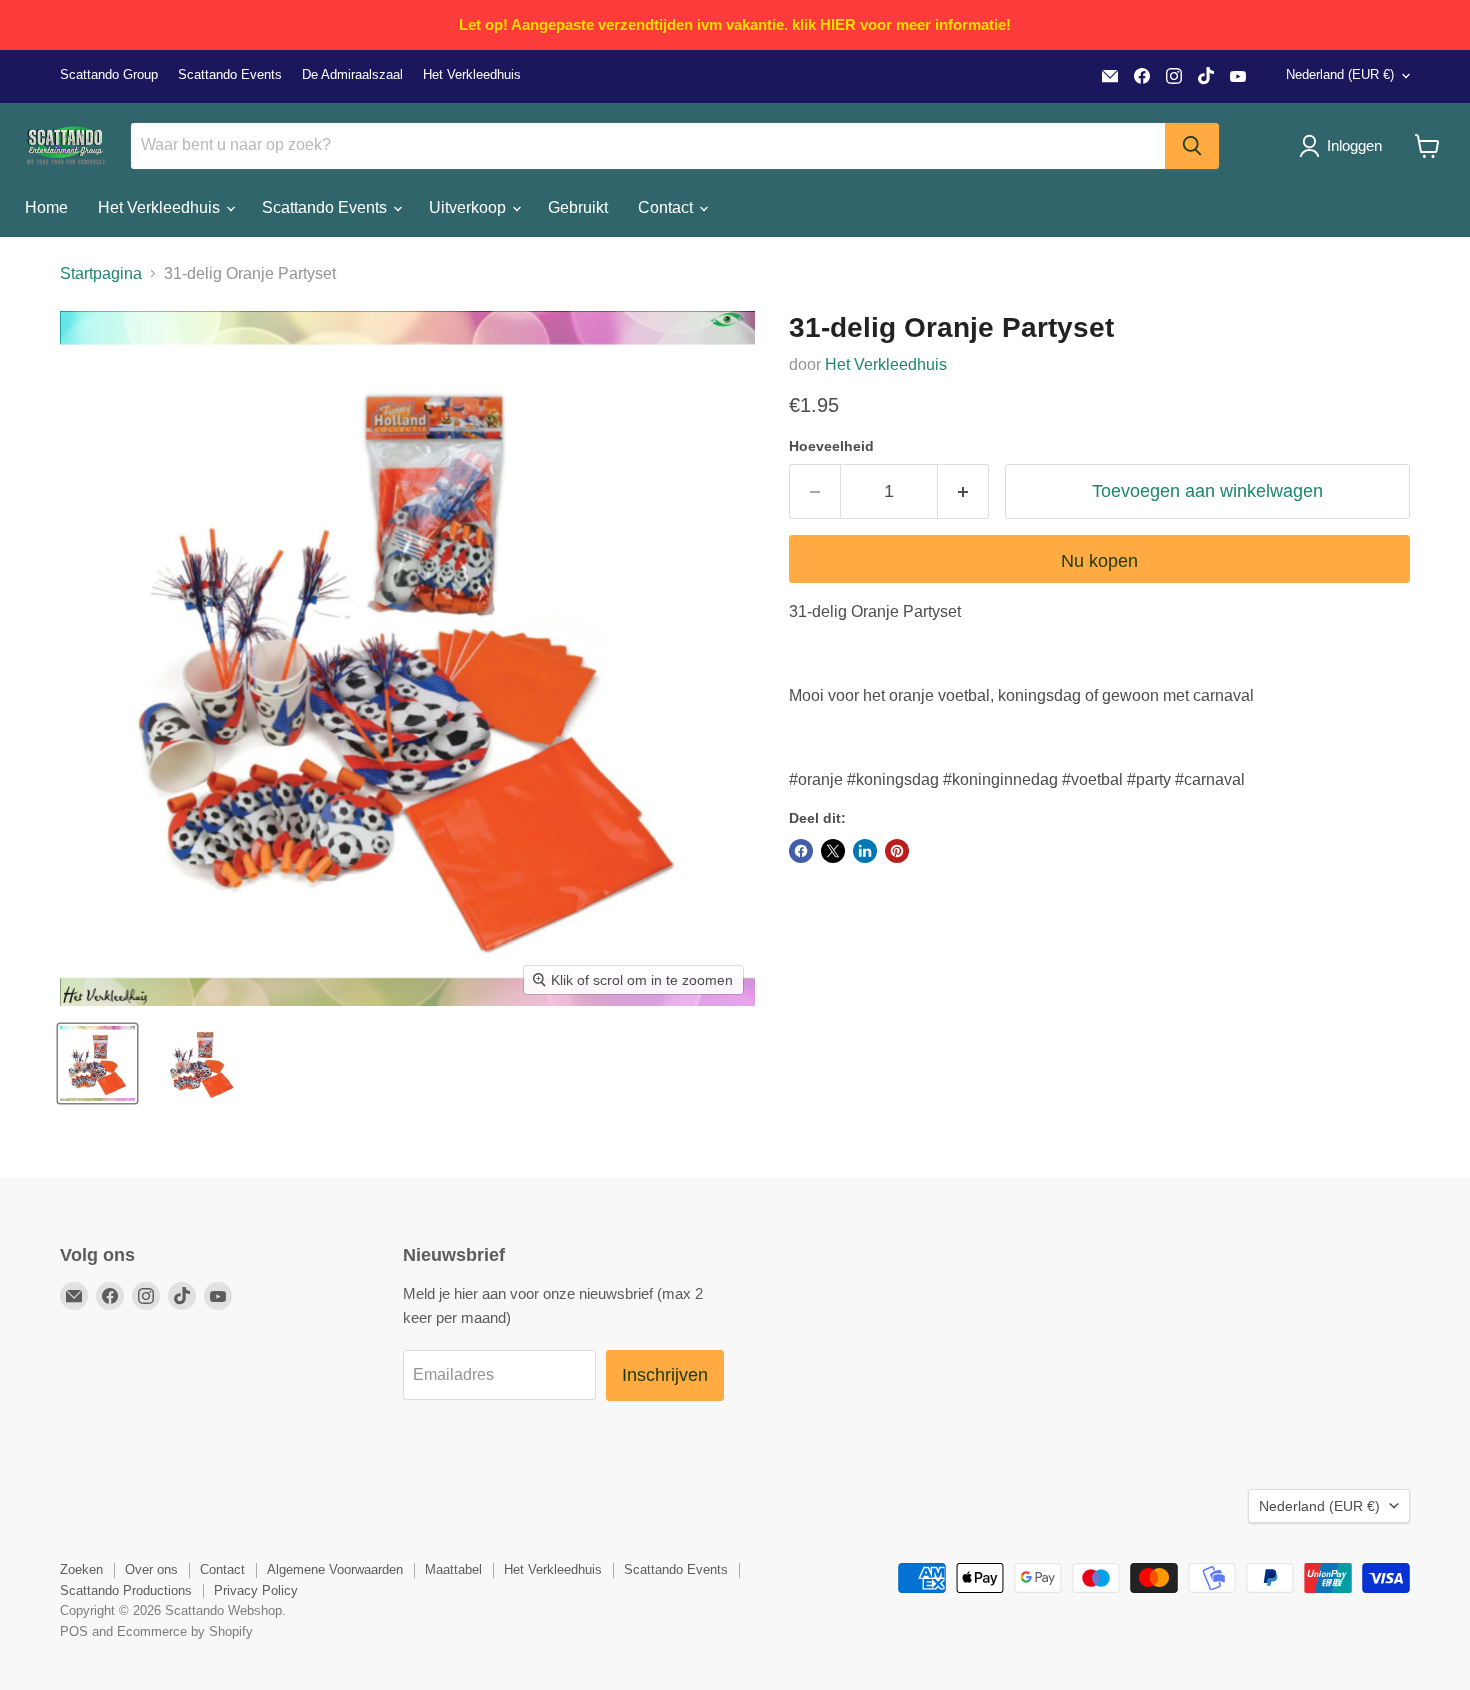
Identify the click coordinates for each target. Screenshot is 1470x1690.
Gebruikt (578, 207)
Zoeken (81, 1569)
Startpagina (101, 273)
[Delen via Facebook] (801, 851)
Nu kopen (1099, 561)
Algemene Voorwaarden (335, 1569)
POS (74, 1631)
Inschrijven (665, 1375)
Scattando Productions (126, 1590)
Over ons (151, 1569)
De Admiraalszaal (352, 75)
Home (46, 207)
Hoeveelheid (831, 446)
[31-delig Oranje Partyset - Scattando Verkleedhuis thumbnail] (97, 1063)
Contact (667, 207)
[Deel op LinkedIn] (865, 851)
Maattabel (453, 1569)
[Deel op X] (833, 851)
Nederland (1340, 74)
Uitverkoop (469, 207)
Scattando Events (230, 75)
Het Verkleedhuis (472, 75)
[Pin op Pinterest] (897, 851)
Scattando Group (109, 75)
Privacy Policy (256, 1590)
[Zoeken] (1192, 146)
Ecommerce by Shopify (185, 1631)
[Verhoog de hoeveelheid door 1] (963, 491)
